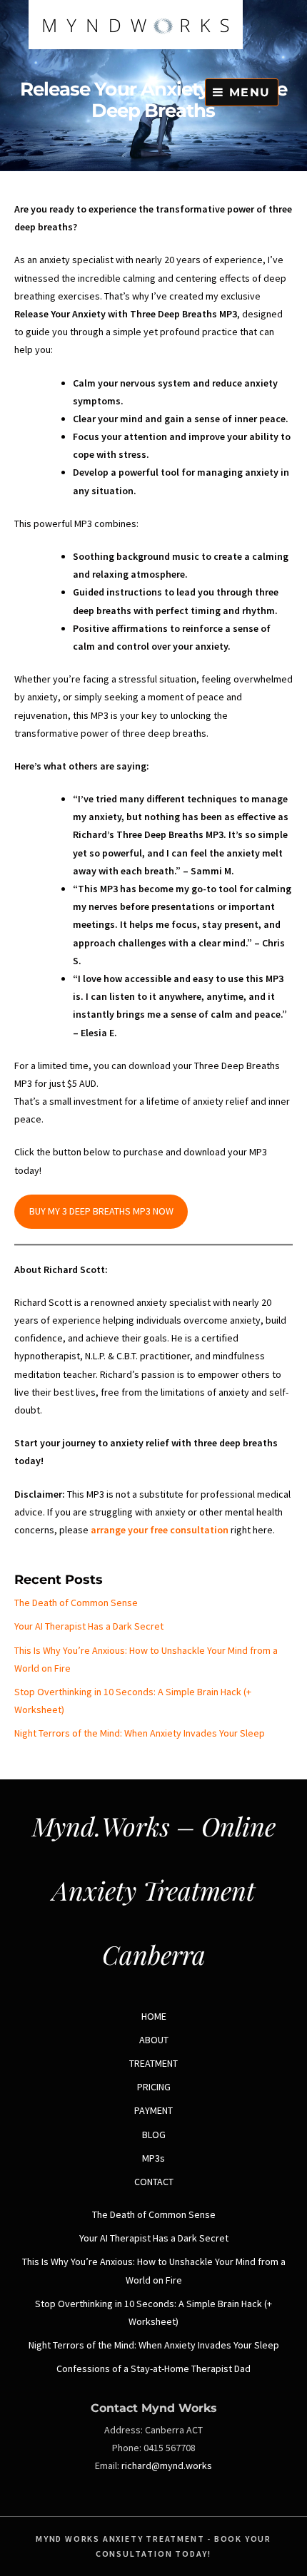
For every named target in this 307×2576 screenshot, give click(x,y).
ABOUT (154, 2040)
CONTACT (154, 2182)
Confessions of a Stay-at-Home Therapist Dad (153, 2368)
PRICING (154, 2087)
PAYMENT (153, 2110)
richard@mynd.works (167, 2465)
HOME (154, 2016)
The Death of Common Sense (76, 1603)
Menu (247, 92)
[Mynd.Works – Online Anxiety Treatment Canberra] (136, 46)
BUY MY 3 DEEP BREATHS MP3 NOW (101, 1211)
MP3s (153, 2158)
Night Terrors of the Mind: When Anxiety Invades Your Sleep (140, 1733)
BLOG (154, 2135)
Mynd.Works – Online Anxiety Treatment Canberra (154, 1890)
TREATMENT (153, 2063)
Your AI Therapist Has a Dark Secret (89, 1626)
